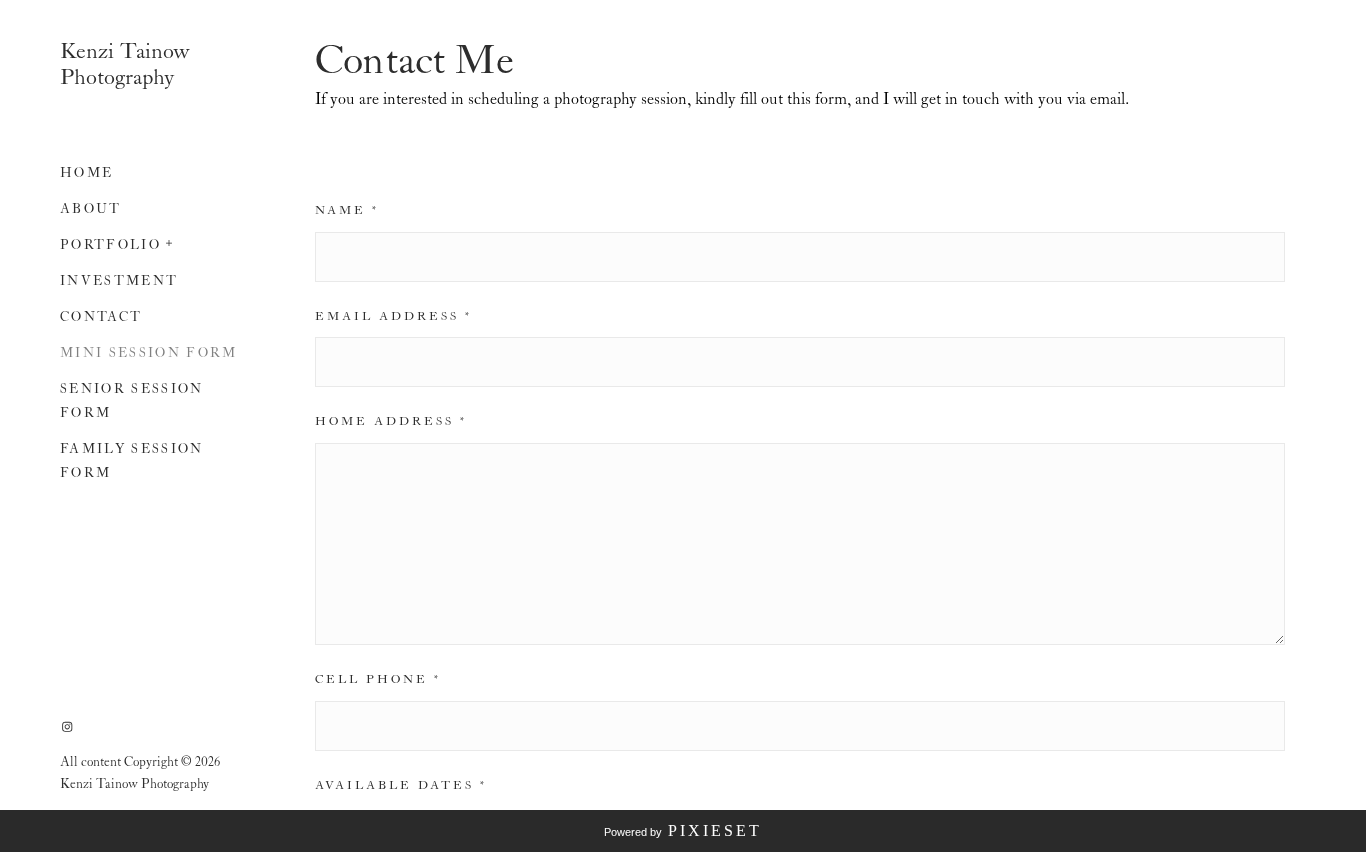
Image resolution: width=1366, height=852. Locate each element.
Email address (393, 317)
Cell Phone (378, 680)
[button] (170, 241)
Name (347, 211)
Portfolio (110, 245)
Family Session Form (132, 461)
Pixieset (715, 830)
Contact (101, 317)
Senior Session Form (132, 401)
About (91, 209)
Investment (119, 281)
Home (86, 173)
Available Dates (401, 786)
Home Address (391, 422)
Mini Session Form (149, 353)
